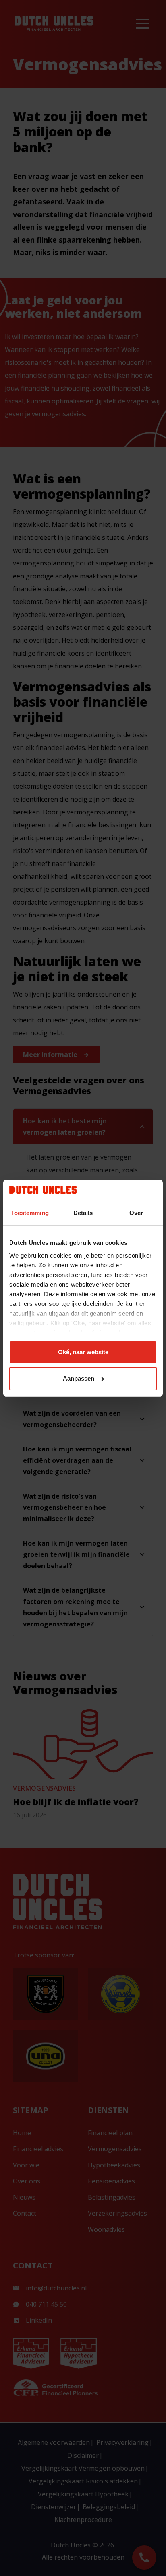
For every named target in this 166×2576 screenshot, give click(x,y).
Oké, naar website (83, 1352)
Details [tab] (83, 1213)
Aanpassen (79, 1378)
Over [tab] (136, 1213)
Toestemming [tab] (30, 1213)
